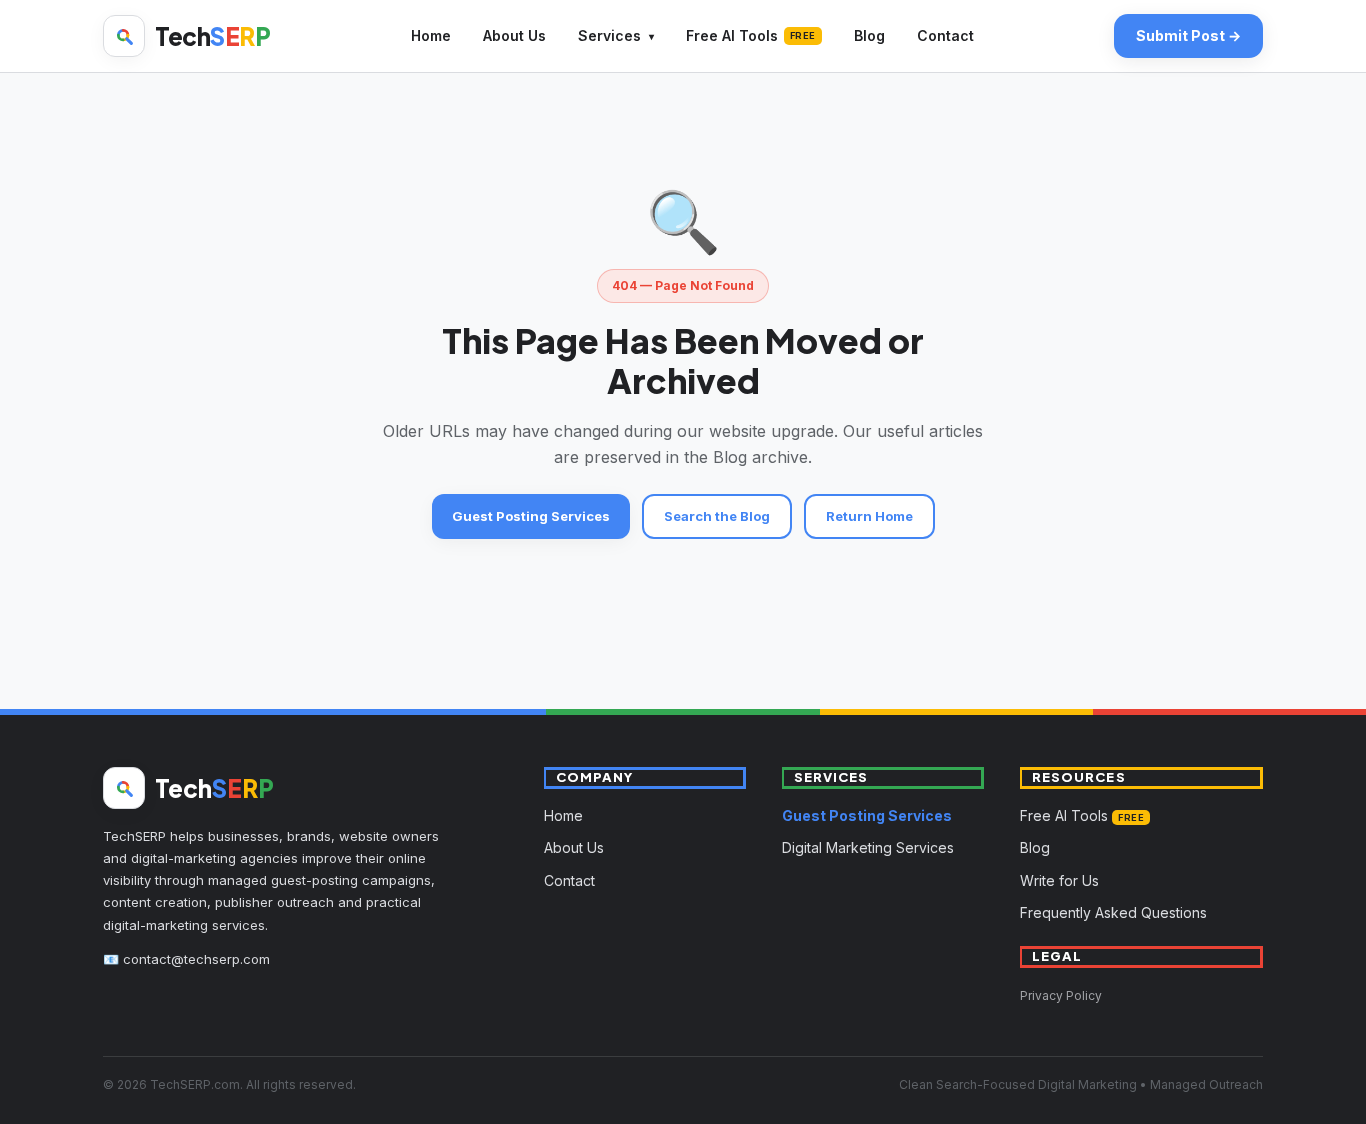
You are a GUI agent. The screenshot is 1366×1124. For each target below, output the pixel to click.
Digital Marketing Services (868, 847)
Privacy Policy (1061, 995)
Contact (945, 35)
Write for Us (1059, 880)
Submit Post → (1188, 35)
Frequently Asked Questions (1113, 912)
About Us (514, 35)
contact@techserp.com (196, 959)
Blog (869, 35)
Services (609, 35)
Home (431, 35)
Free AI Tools (751, 35)
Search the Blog (717, 516)
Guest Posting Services (531, 516)
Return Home (869, 516)
